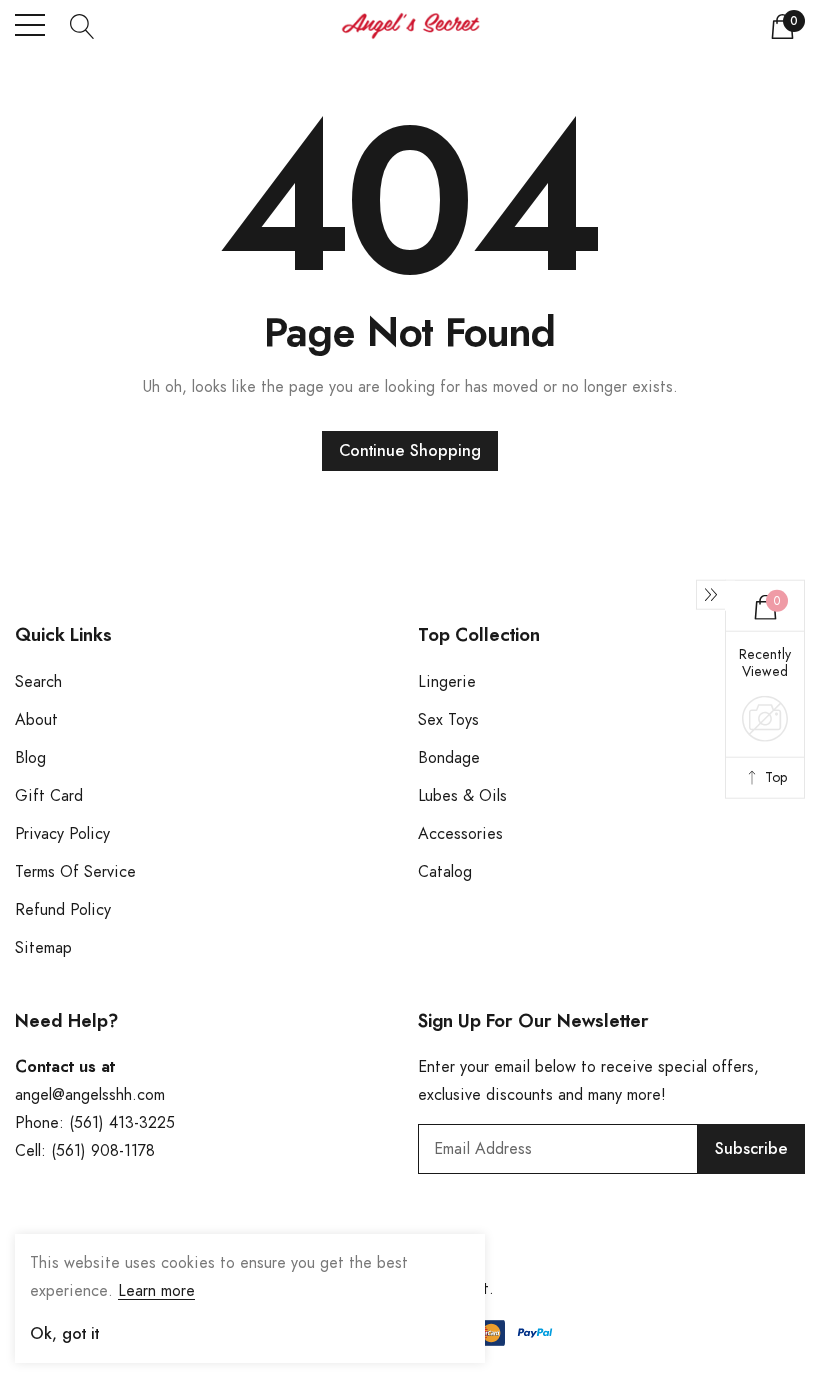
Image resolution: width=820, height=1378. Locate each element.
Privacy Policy (62, 834)
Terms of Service (75, 872)
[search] (82, 25)
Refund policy (63, 910)
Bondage (449, 758)
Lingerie (447, 682)
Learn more (156, 1291)
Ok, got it (64, 1334)
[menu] (30, 25)
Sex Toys (448, 720)
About (36, 720)
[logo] (410, 25)
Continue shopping (410, 451)
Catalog (445, 872)
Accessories (460, 834)
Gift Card (49, 796)
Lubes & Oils (462, 796)
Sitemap (43, 948)
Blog (30, 758)
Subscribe (751, 1149)
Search (38, 682)
